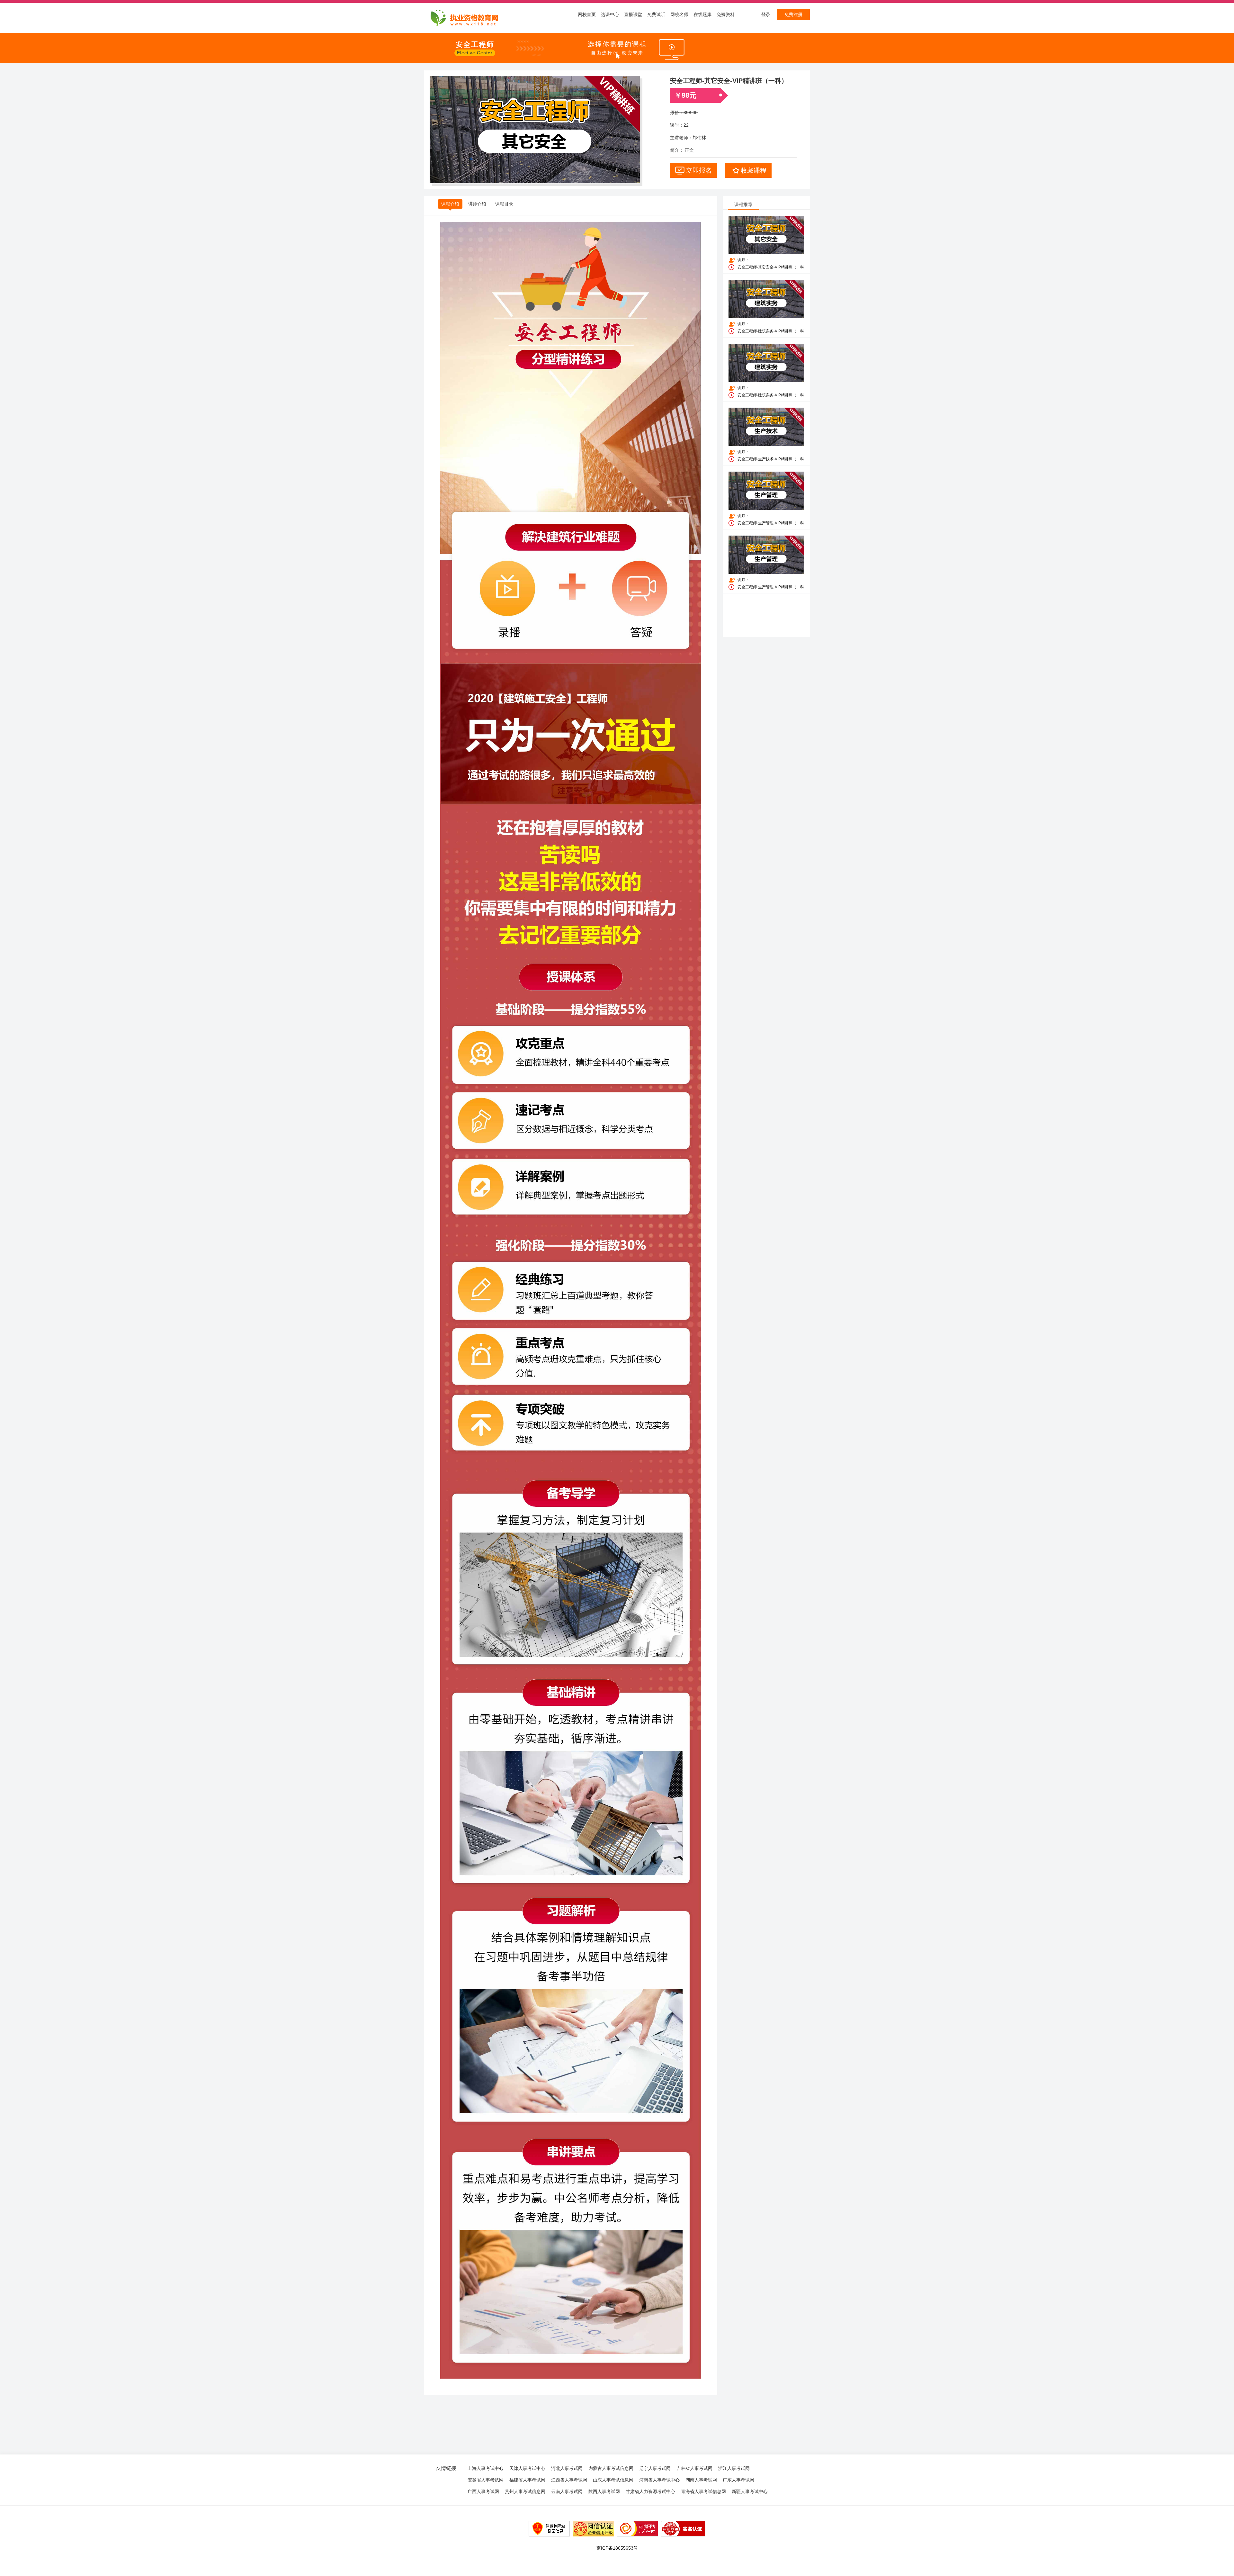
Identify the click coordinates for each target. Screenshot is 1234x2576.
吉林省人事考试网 (694, 2468)
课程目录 (504, 204)
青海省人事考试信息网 (703, 2491)
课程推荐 (743, 204)
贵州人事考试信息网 (525, 2491)
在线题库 (702, 14)
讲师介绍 (477, 204)
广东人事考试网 (738, 2480)
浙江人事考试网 (734, 2468)
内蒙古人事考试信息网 (611, 2468)
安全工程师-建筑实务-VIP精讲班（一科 (771, 331)
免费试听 (656, 14)
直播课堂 (633, 14)
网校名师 (679, 14)
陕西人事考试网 (604, 2491)
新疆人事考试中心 (750, 2491)
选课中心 (610, 14)
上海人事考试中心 (486, 2468)
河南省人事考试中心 (659, 2480)
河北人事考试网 (567, 2468)
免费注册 (793, 14)
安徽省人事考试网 (486, 2480)
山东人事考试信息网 (613, 2480)
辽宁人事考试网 (655, 2468)
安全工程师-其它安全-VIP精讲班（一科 (771, 267)
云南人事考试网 (567, 2491)
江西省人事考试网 (569, 2480)
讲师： (743, 260)
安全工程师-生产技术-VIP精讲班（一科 (771, 459)
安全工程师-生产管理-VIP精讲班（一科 (771, 523)
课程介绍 (450, 204)
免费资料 (726, 14)
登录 (766, 14)
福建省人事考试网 (527, 2480)
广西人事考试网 (483, 2491)
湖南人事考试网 (701, 2480)
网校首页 (587, 14)
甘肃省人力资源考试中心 (650, 2491)
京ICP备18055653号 (617, 2548)
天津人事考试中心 (527, 2468)
